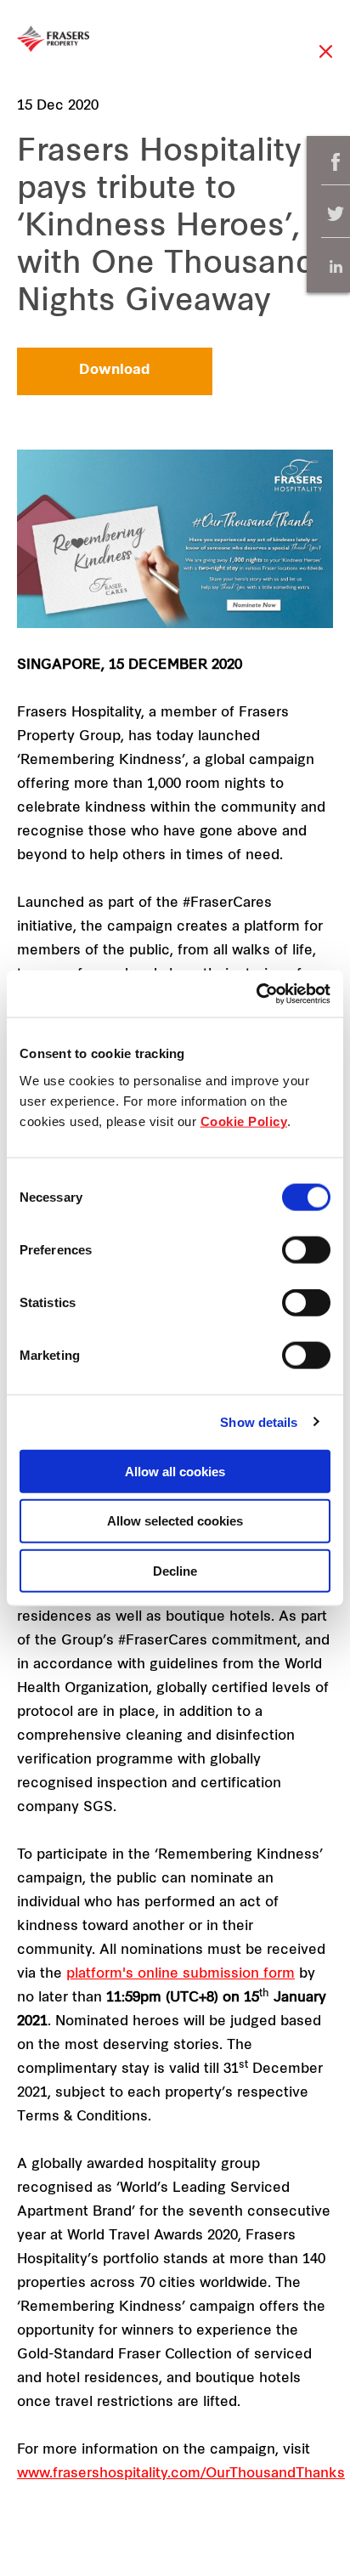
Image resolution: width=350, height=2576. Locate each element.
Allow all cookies (175, 1471)
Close (326, 60)
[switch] (306, 1249)
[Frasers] (53, 39)
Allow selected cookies (175, 1521)
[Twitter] (336, 215)
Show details (259, 1422)
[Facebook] (336, 162)
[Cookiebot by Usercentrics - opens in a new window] (256, 994)
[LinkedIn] (336, 266)
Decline (175, 1571)
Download (115, 371)
